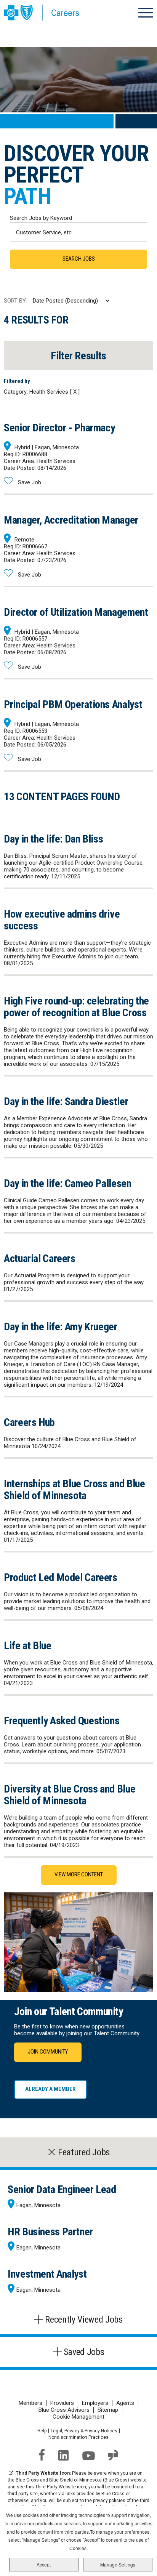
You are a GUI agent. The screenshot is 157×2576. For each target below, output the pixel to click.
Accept (44, 2564)
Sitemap (108, 2410)
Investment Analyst (47, 2274)
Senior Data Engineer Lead (62, 2189)
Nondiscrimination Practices (78, 2437)
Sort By (15, 301)
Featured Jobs (84, 2152)
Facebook (42, 2455)
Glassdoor (113, 2455)
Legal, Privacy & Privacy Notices (84, 2431)
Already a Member (50, 2089)
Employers (95, 2403)
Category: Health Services (36, 392)
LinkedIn (64, 2455)
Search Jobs (79, 259)
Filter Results (78, 356)
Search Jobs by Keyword (41, 218)
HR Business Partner (50, 2232)
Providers (62, 2403)
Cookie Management (78, 2417)
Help (42, 2431)
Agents (125, 2403)
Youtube (89, 2456)
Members (30, 2403)
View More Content (79, 1874)
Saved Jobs (84, 2352)
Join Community (48, 2052)
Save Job (30, 482)
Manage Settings (118, 2564)
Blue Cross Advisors (64, 2410)
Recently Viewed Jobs (84, 2320)
